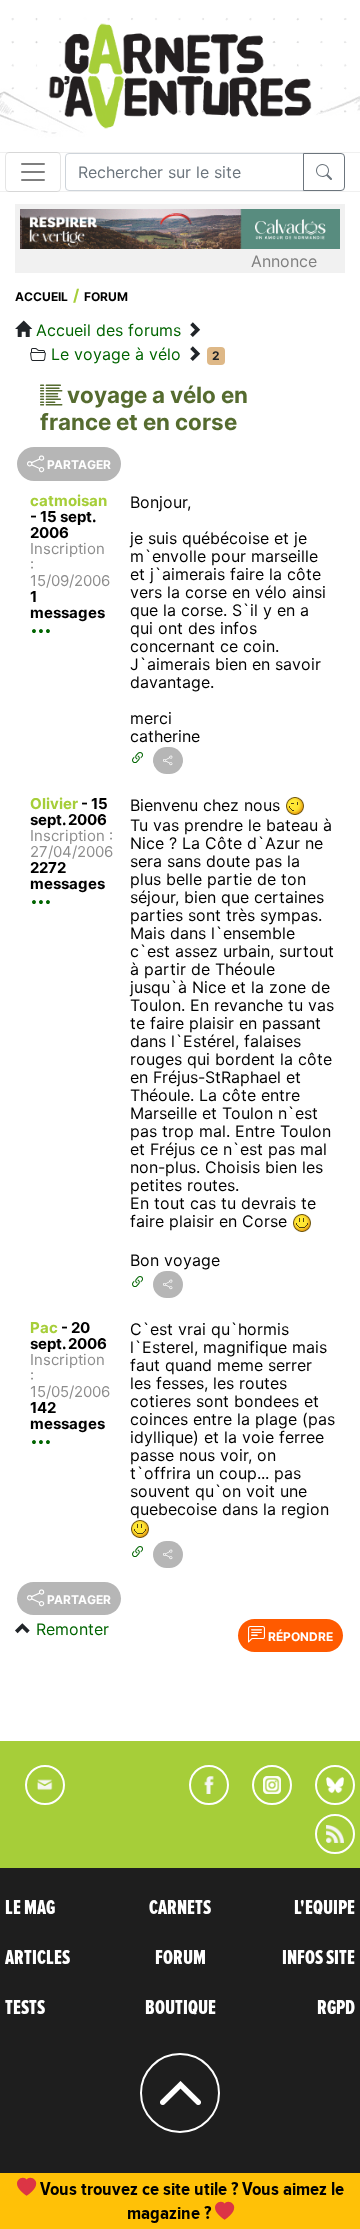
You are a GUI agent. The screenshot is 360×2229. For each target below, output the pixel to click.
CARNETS (180, 1908)
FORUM (180, 1958)
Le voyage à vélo (116, 354)
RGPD (336, 2008)
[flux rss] (325, 1848)
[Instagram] (263, 1799)
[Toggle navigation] (33, 172)
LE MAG (30, 1908)
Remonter (72, 1629)
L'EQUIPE (324, 1908)
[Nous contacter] (35, 1799)
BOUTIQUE (180, 2008)
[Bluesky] (325, 1799)
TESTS (25, 2008)
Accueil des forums (108, 330)
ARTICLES (37, 1958)
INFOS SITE (318, 1958)
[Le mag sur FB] (200, 1799)
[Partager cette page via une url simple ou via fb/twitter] (168, 760)
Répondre (299, 1636)
